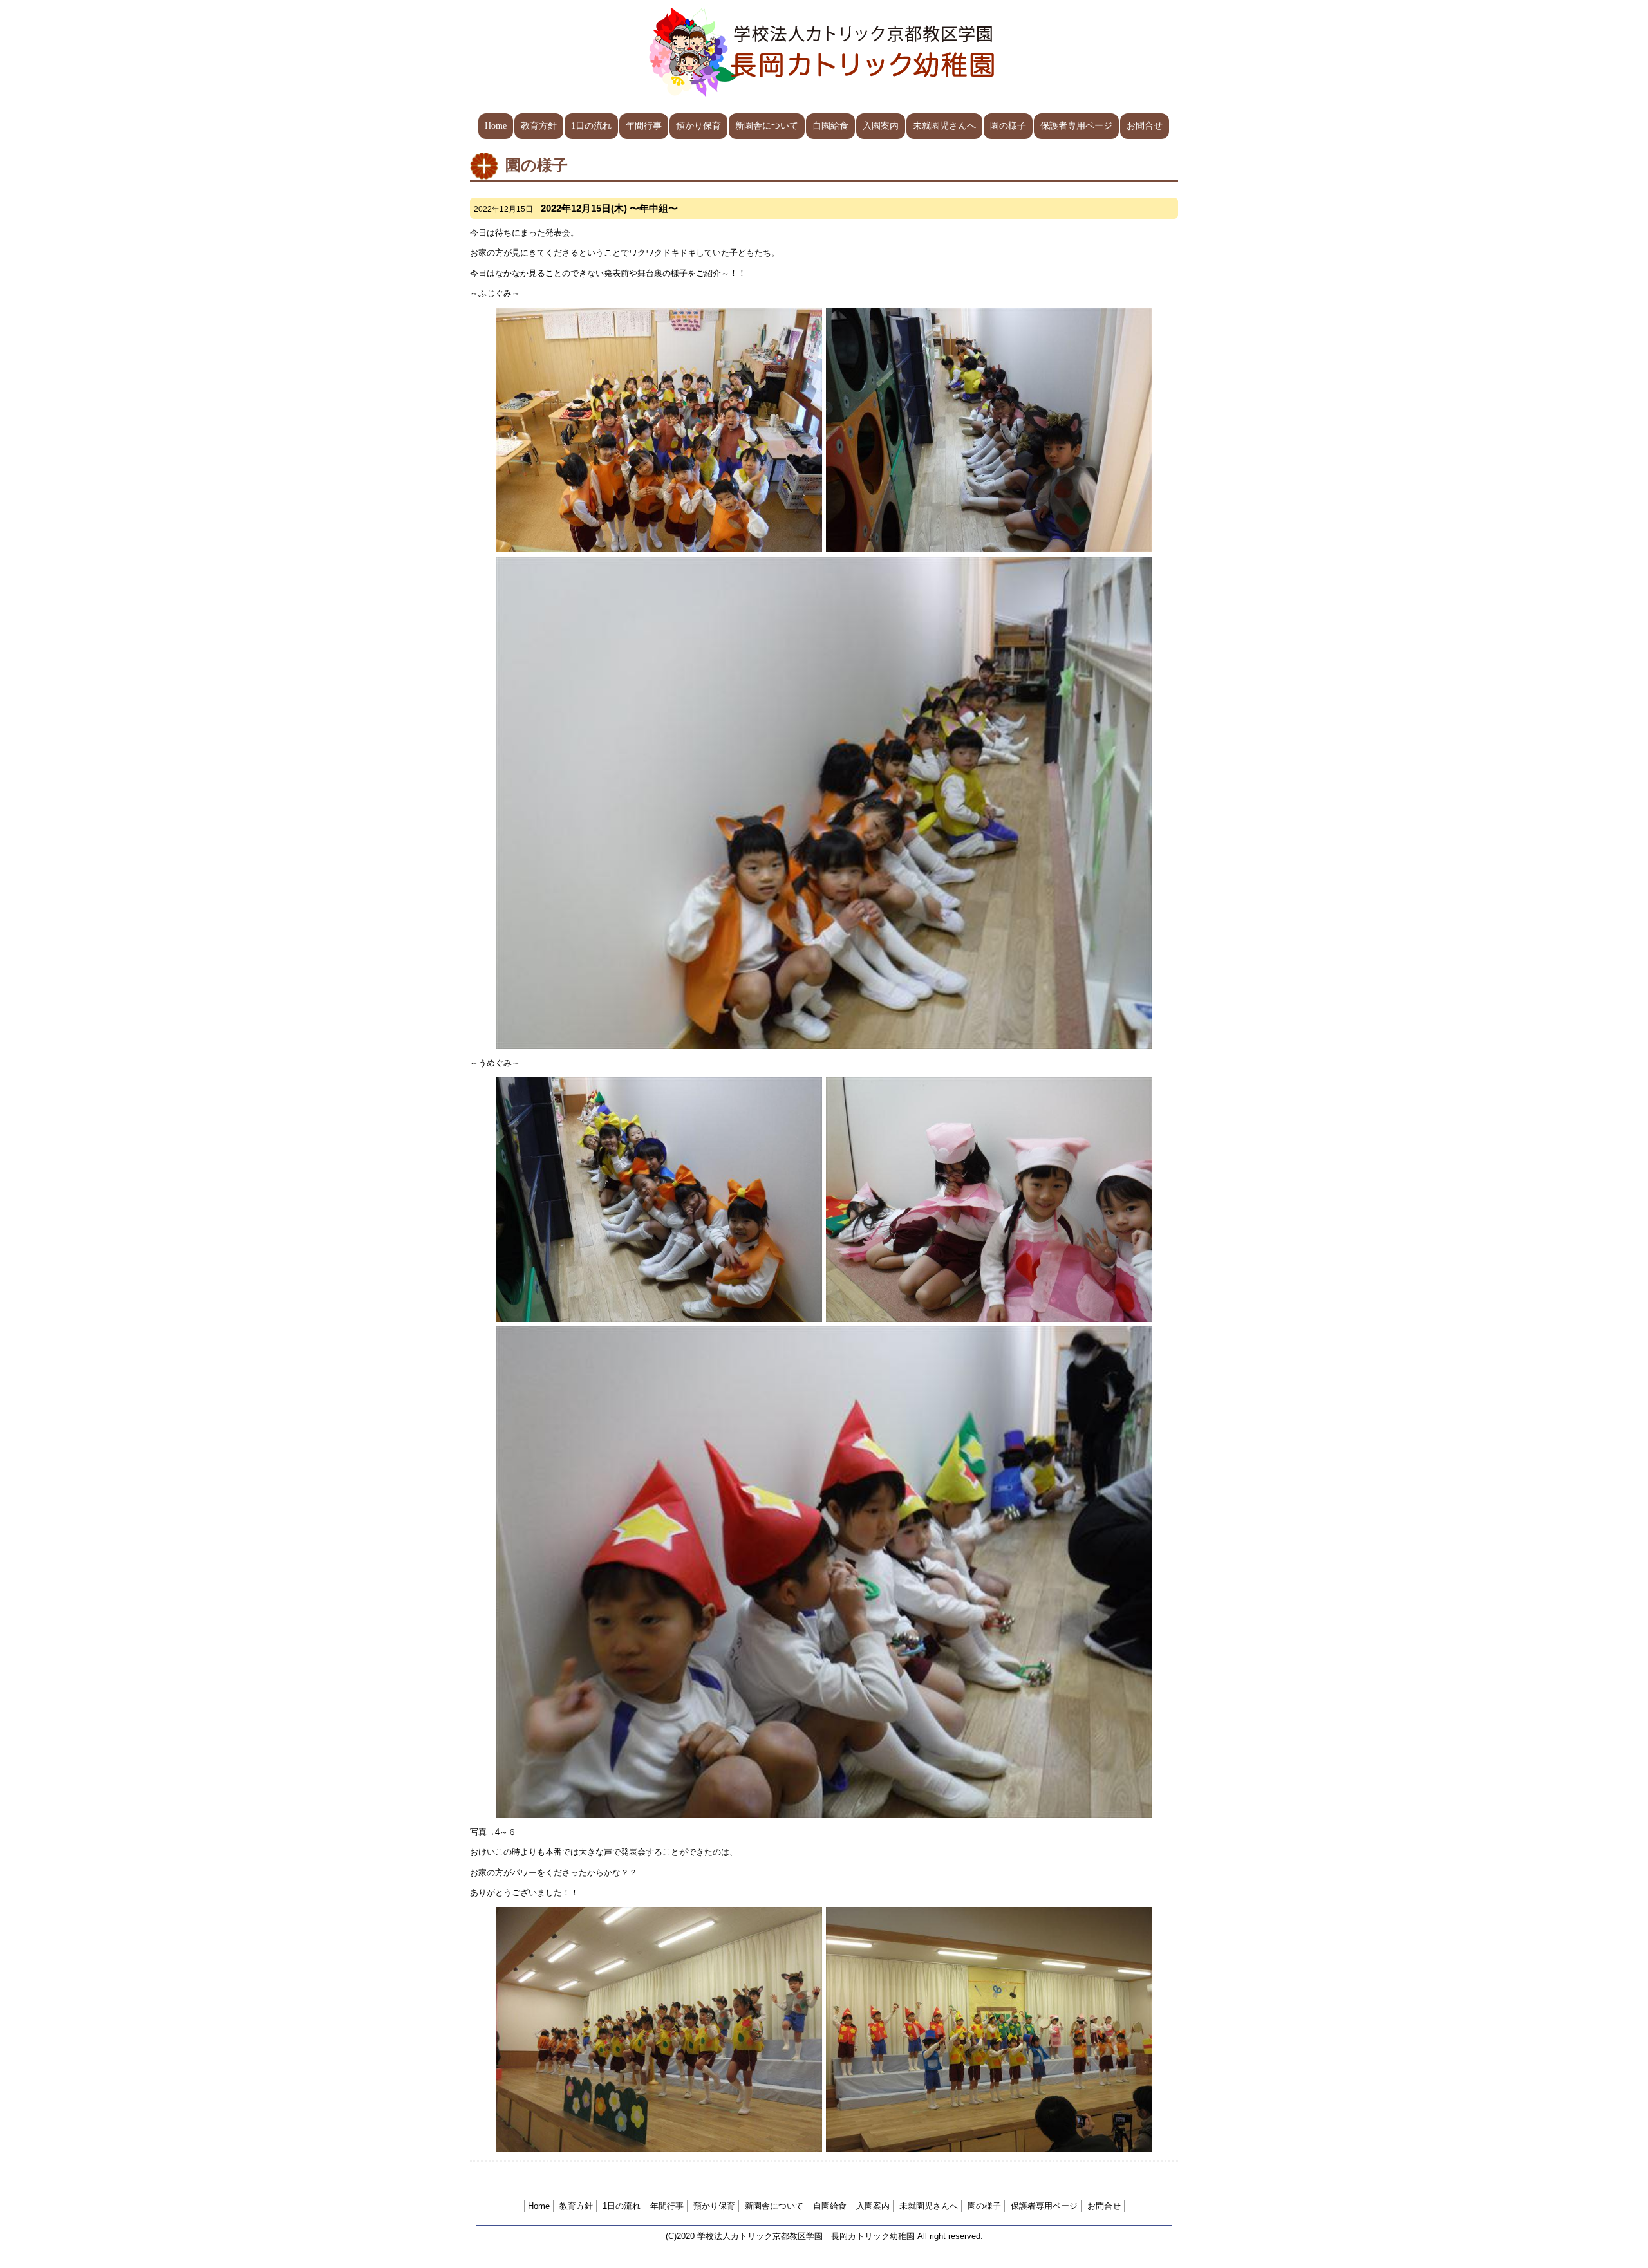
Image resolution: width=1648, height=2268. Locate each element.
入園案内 (881, 126)
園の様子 (1008, 126)
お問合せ (1145, 126)
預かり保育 (698, 126)
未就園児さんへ (944, 126)
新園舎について (767, 126)
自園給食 (830, 126)
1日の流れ (591, 126)
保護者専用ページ (1076, 126)
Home (496, 126)
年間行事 (644, 126)
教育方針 (539, 126)
